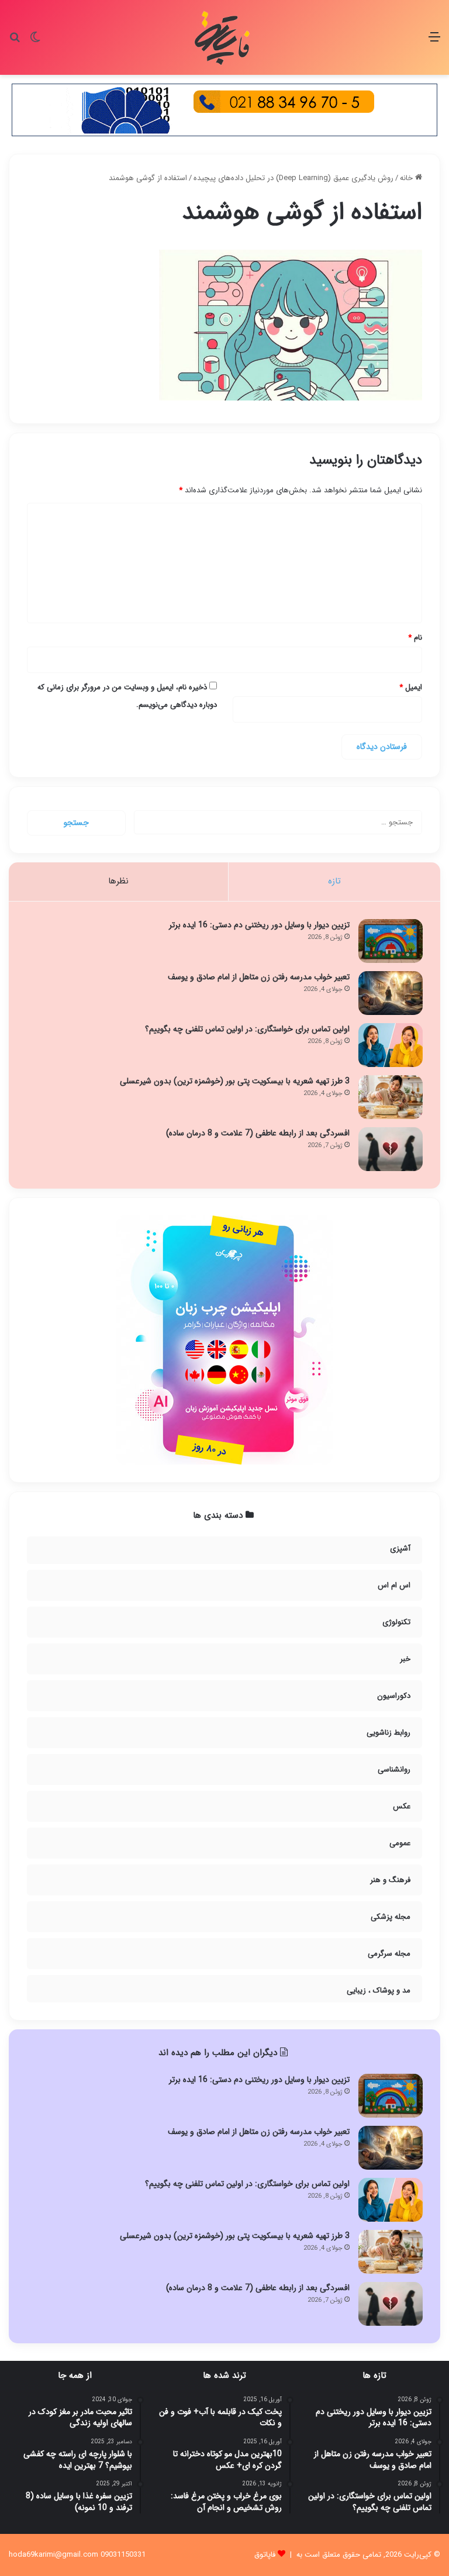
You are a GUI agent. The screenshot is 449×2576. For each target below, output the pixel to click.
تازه (334, 881)
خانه (407, 178)
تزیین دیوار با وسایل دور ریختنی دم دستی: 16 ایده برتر (259, 925)
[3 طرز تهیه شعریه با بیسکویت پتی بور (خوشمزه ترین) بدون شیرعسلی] (391, 1097)
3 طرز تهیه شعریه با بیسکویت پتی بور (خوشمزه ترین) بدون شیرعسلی (235, 1081)
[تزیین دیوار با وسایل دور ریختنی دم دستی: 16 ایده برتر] (391, 941)
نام (415, 638)
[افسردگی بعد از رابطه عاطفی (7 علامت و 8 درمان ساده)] (391, 1149)
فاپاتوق (265, 2555)
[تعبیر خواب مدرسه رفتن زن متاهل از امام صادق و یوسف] (391, 993)
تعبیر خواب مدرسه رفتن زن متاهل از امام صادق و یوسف (259, 977)
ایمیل (411, 687)
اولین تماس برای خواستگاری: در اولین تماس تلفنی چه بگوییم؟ (247, 1029)
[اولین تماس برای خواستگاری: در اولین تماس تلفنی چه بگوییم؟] (391, 1045)
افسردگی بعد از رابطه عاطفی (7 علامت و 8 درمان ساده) (258, 1133)
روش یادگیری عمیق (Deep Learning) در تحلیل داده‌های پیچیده (293, 178)
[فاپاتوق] (224, 37)
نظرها (118, 881)
